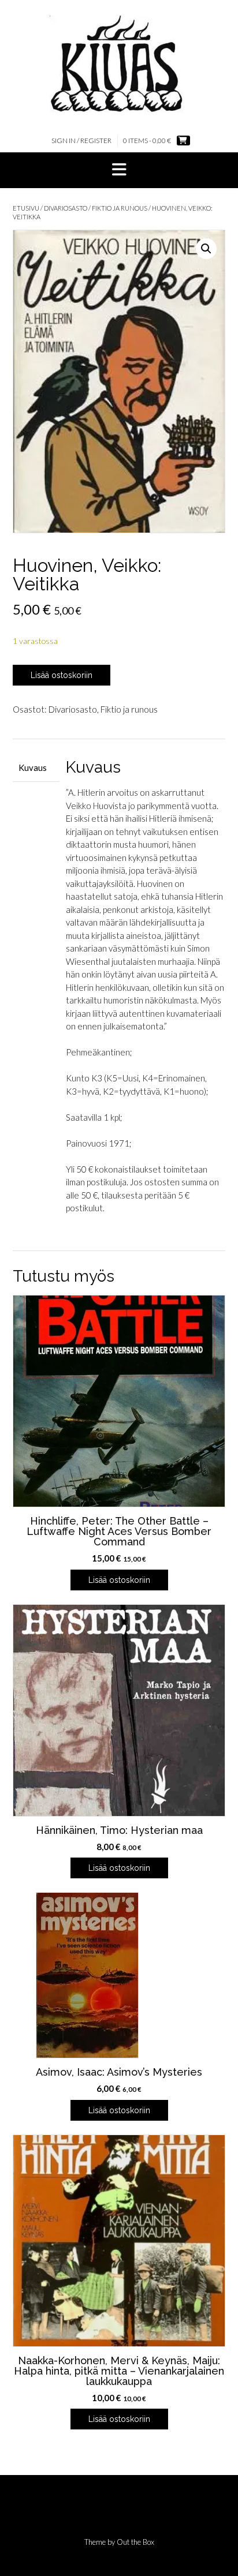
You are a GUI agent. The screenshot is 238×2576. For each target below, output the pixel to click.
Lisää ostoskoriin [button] (119, 1580)
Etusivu (26, 208)
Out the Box (135, 2542)
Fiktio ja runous (120, 208)
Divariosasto (66, 208)
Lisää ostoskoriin (62, 675)
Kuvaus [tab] (33, 767)
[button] (119, 170)
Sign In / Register (81, 141)
